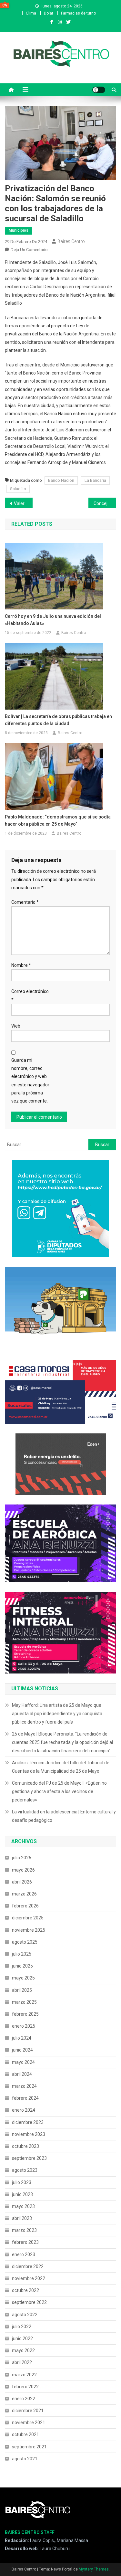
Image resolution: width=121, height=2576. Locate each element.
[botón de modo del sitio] (99, 90)
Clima (31, 13)
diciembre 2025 (28, 1918)
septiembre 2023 (29, 2158)
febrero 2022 (25, 2387)
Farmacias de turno (78, 13)
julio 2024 (22, 2038)
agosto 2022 (25, 2315)
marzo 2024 (24, 2086)
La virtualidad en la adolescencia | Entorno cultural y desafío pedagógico (64, 1816)
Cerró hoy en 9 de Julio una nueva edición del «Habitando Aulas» (53, 620)
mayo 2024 (23, 2062)
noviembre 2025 (29, 1930)
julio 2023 (22, 2182)
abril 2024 (22, 2074)
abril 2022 (22, 2362)
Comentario (25, 902)
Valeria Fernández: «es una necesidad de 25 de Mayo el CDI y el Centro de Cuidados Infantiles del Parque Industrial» (23, 503)
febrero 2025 (25, 2014)
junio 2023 (22, 2194)
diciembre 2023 (28, 2122)
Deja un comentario (29, 250)
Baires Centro (71, 241)
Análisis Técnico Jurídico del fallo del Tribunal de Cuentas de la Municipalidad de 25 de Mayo (61, 1767)
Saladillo (18, 489)
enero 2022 (24, 2399)
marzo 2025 (24, 2002)
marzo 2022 (24, 2375)
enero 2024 (24, 2110)
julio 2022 (22, 2327)
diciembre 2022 (28, 2266)
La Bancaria (95, 480)
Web (16, 1026)
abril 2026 (22, 1882)
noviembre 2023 (29, 2134)
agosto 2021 (25, 2459)
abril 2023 (22, 2218)
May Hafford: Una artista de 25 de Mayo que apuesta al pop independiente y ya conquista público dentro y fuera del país (57, 1714)
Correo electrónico (30, 995)
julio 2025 (22, 1954)
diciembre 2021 (28, 2411)
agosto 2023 (25, 2170)
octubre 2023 (25, 2146)
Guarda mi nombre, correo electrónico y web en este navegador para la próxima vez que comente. (30, 1081)
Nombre (21, 965)
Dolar (49, 13)
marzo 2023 (24, 2230)
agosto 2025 (25, 1942)
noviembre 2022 (29, 2278)
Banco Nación (61, 480)
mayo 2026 (23, 1870)
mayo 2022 (23, 2350)
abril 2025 (22, 1990)
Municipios (19, 230)
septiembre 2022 (29, 2302)
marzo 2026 (24, 1894)
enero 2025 (24, 2026)
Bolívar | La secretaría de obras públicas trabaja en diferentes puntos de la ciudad (58, 720)
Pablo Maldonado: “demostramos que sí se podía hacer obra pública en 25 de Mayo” (58, 820)
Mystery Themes (94, 2569)
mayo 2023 (23, 2206)
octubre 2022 (25, 2290)
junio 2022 (22, 2338)
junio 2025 (22, 1966)
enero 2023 (24, 2254)
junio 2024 (22, 2050)
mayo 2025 (23, 1978)
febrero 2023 (25, 2242)
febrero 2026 (25, 1906)
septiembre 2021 (29, 2447)
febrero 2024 (25, 2098)
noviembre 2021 (29, 2423)
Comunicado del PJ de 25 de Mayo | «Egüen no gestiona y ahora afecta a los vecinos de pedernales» (59, 1791)
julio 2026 (22, 1858)
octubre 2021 (25, 2434)
